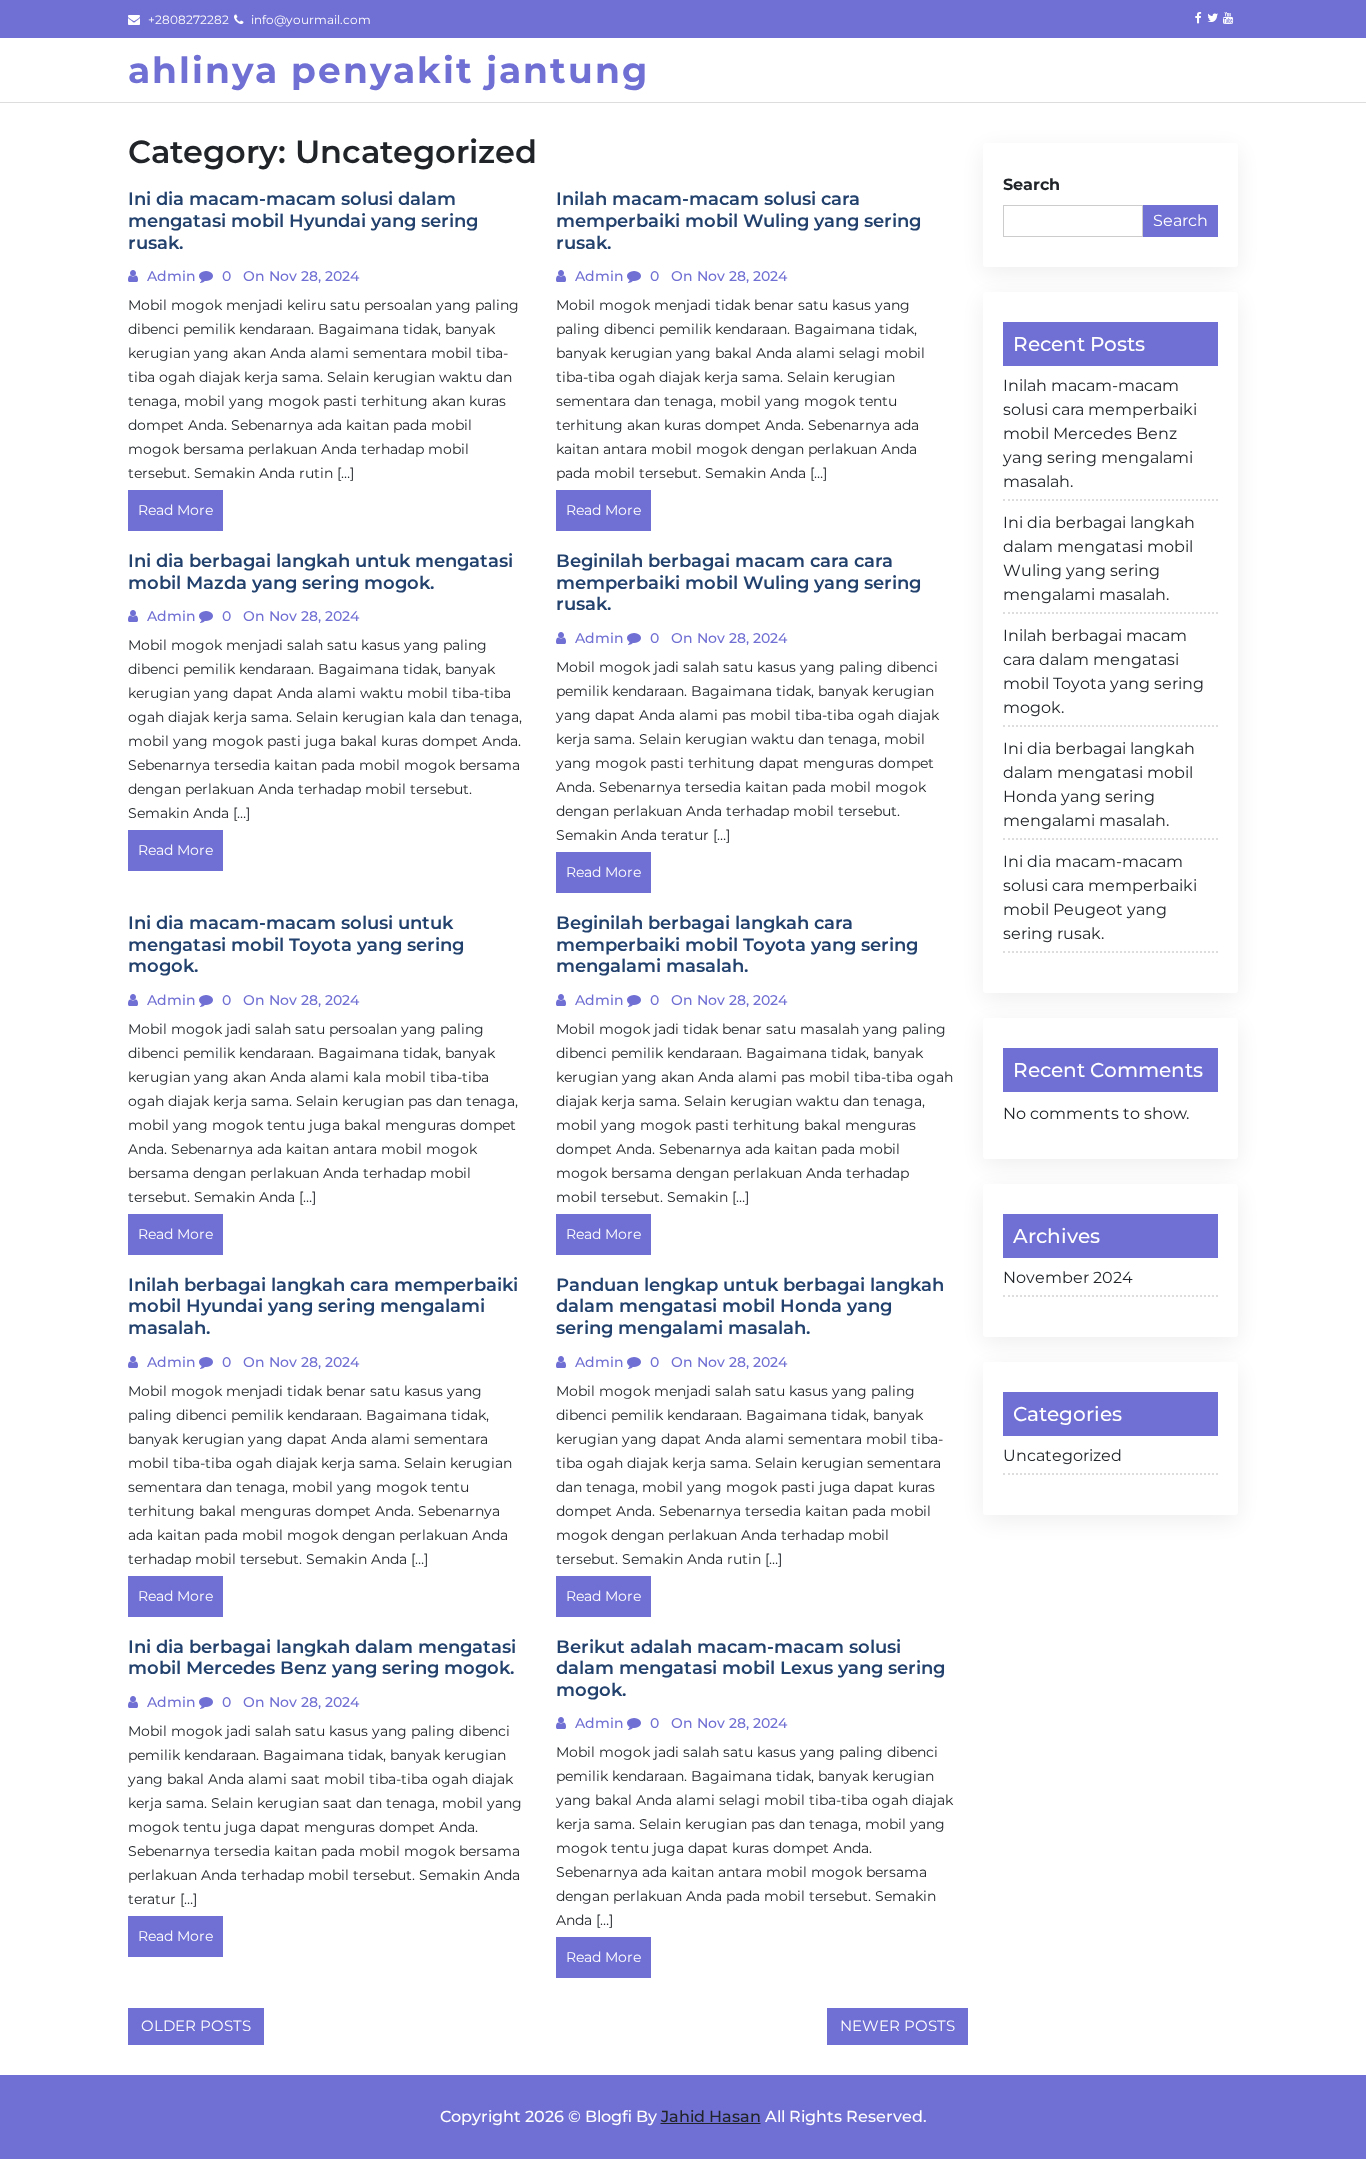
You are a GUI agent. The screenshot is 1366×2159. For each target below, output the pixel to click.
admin (169, 276)
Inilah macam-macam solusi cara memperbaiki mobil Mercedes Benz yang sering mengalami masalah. (1100, 433)
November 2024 (1068, 1277)
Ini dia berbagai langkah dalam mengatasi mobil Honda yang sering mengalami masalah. (1099, 784)
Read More (175, 510)
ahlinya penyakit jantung (388, 70)
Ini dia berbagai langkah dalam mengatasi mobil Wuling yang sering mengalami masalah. (1099, 558)
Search (1031, 184)
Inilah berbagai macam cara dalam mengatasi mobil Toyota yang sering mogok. (1103, 671)
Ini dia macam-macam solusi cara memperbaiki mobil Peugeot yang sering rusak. (1100, 897)
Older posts (196, 2025)
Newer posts (897, 2025)
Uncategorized (1062, 1455)
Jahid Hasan (711, 2116)
